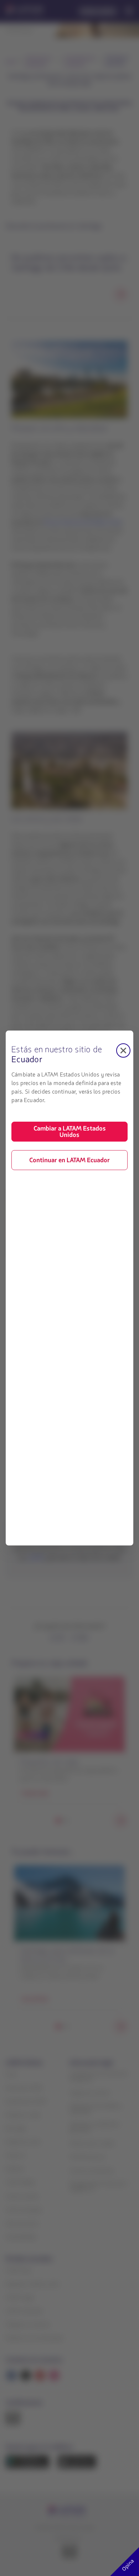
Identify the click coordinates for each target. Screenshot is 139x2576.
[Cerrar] (123, 1050)
